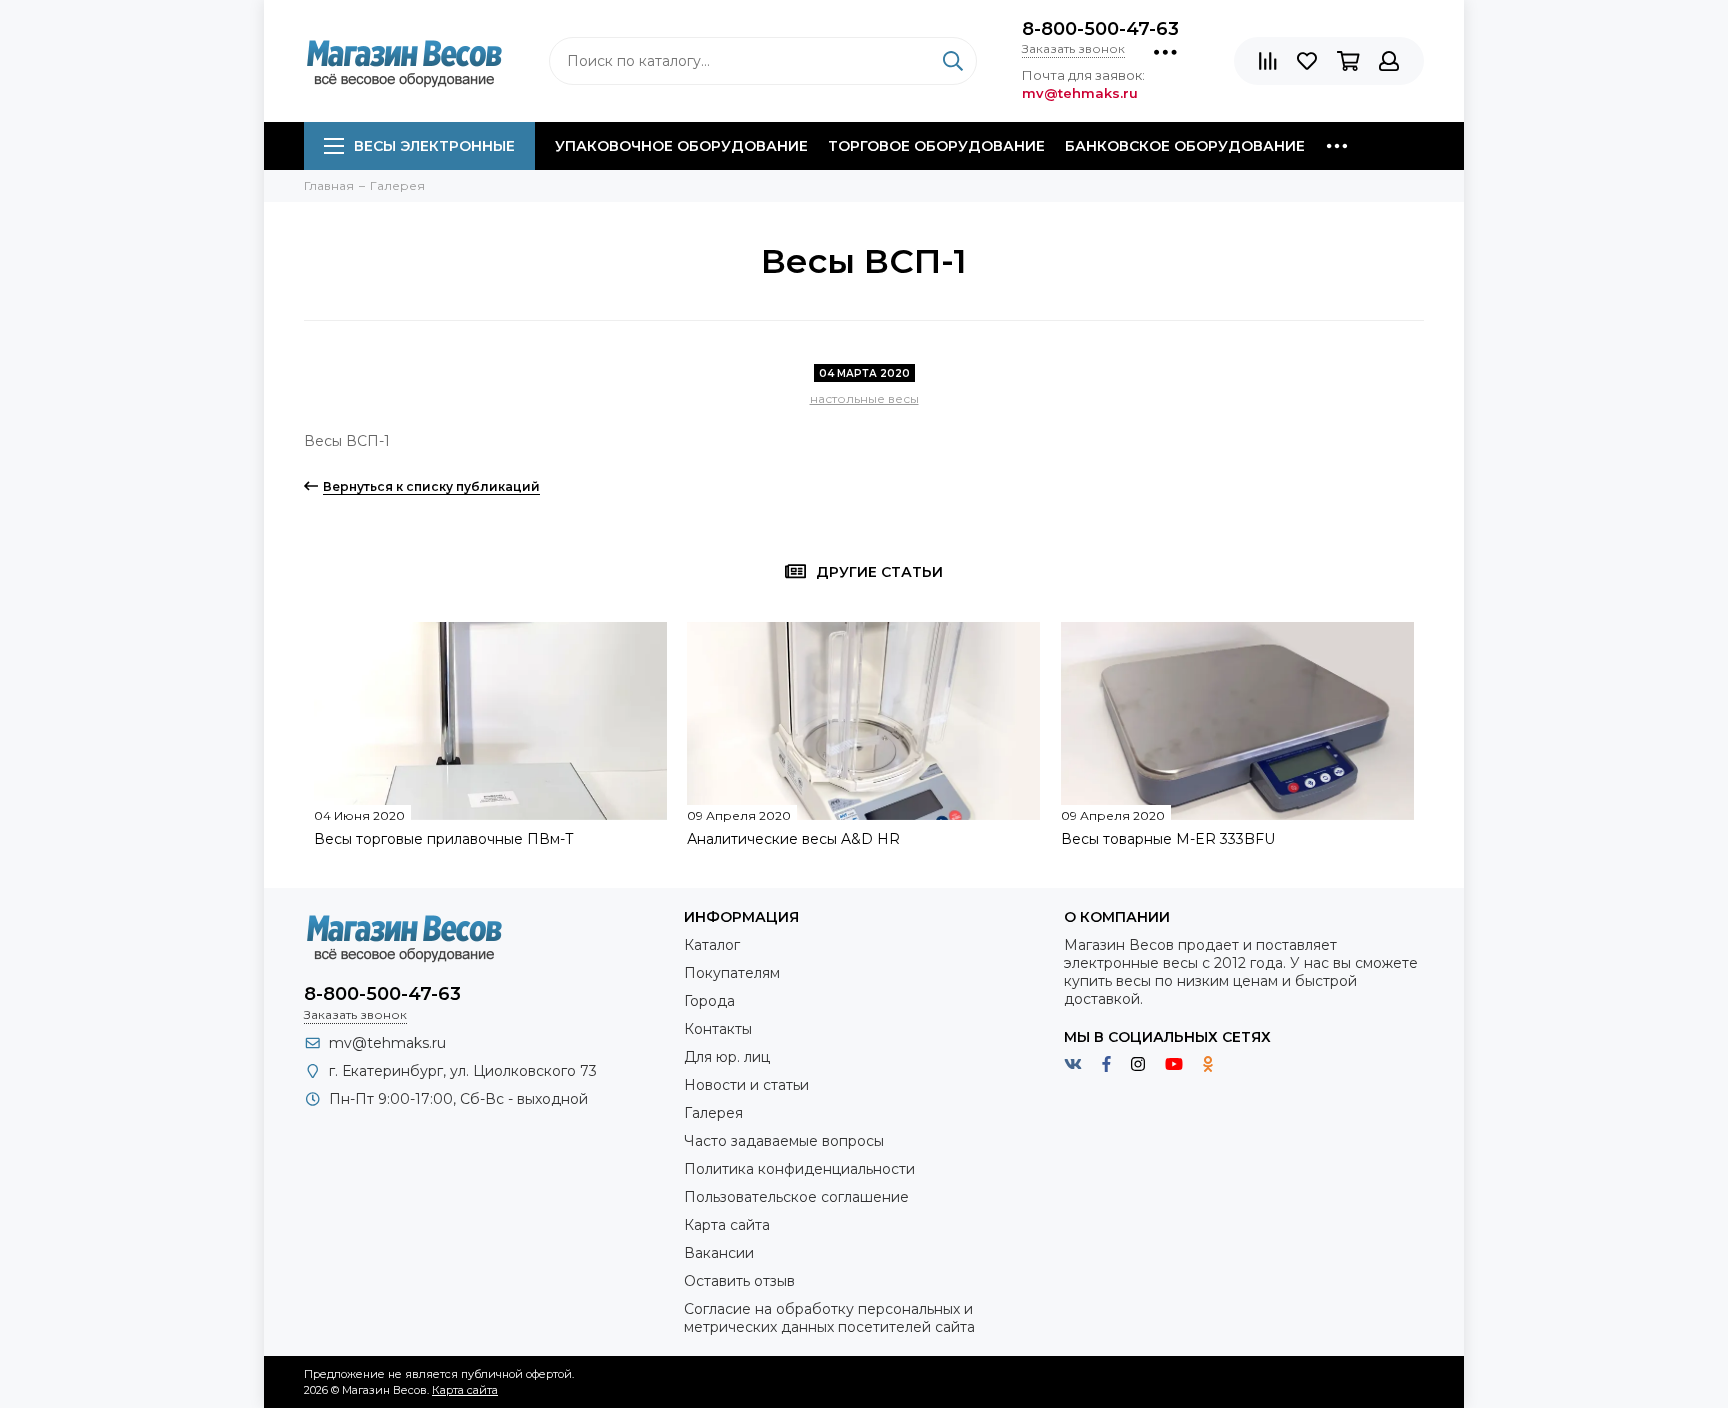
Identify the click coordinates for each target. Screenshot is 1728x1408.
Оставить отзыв (739, 1281)
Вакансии (719, 1253)
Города (709, 1001)
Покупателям (732, 973)
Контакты (718, 1029)
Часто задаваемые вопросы (784, 1141)
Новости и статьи (746, 1085)
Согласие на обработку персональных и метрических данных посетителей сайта (829, 1318)
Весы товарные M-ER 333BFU (1168, 839)
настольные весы (864, 398)
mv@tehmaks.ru (387, 1043)
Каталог (712, 945)
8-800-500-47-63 (1100, 29)
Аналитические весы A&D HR (793, 839)
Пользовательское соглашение (796, 1197)
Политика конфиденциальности (799, 1169)
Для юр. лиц (727, 1057)
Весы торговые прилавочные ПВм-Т (444, 839)
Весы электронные (434, 146)
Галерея (713, 1113)
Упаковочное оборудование (681, 146)
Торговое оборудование (936, 146)
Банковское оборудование (1185, 146)
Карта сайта (727, 1225)
